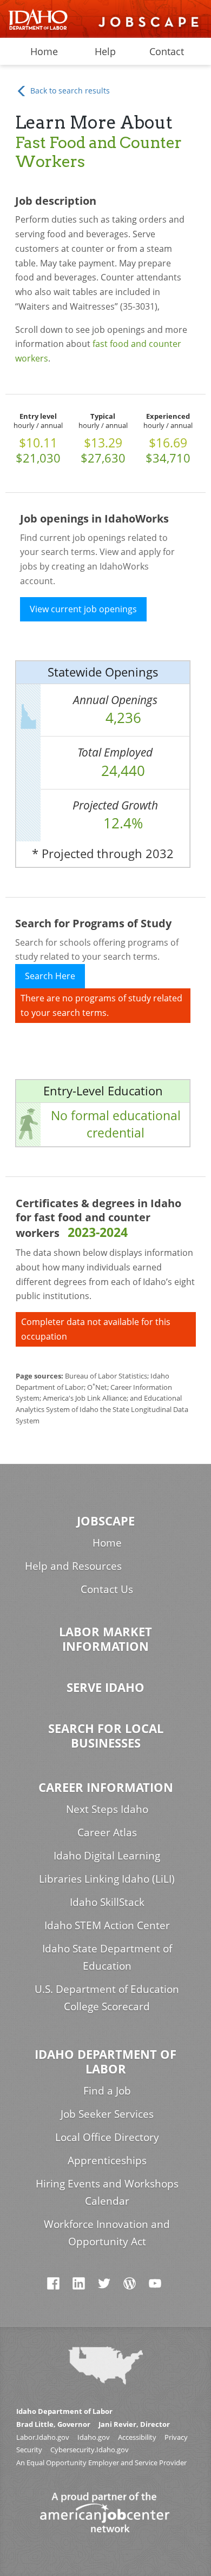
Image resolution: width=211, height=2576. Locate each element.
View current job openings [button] (83, 609)
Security (29, 2450)
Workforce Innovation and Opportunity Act (107, 2233)
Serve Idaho (105, 1687)
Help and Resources (73, 1566)
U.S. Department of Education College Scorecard (107, 1998)
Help (105, 51)
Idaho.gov (94, 2437)
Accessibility (137, 2437)
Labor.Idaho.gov (43, 2437)
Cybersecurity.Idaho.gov (90, 2450)
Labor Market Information (105, 1639)
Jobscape (106, 1521)
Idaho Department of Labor (105, 2062)
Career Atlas (107, 1832)
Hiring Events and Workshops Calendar (107, 2192)
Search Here (50, 976)
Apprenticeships (107, 2160)
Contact (167, 51)
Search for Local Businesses (106, 1736)
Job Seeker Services (107, 2114)
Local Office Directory (107, 2137)
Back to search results (69, 91)
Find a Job (107, 2090)
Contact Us (107, 1589)
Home (44, 51)
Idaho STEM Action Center (107, 1925)
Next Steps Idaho (107, 1809)
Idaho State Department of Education (107, 1957)
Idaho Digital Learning (107, 1855)
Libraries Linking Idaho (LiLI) (107, 1879)
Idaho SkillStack (107, 1902)
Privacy (176, 2437)
